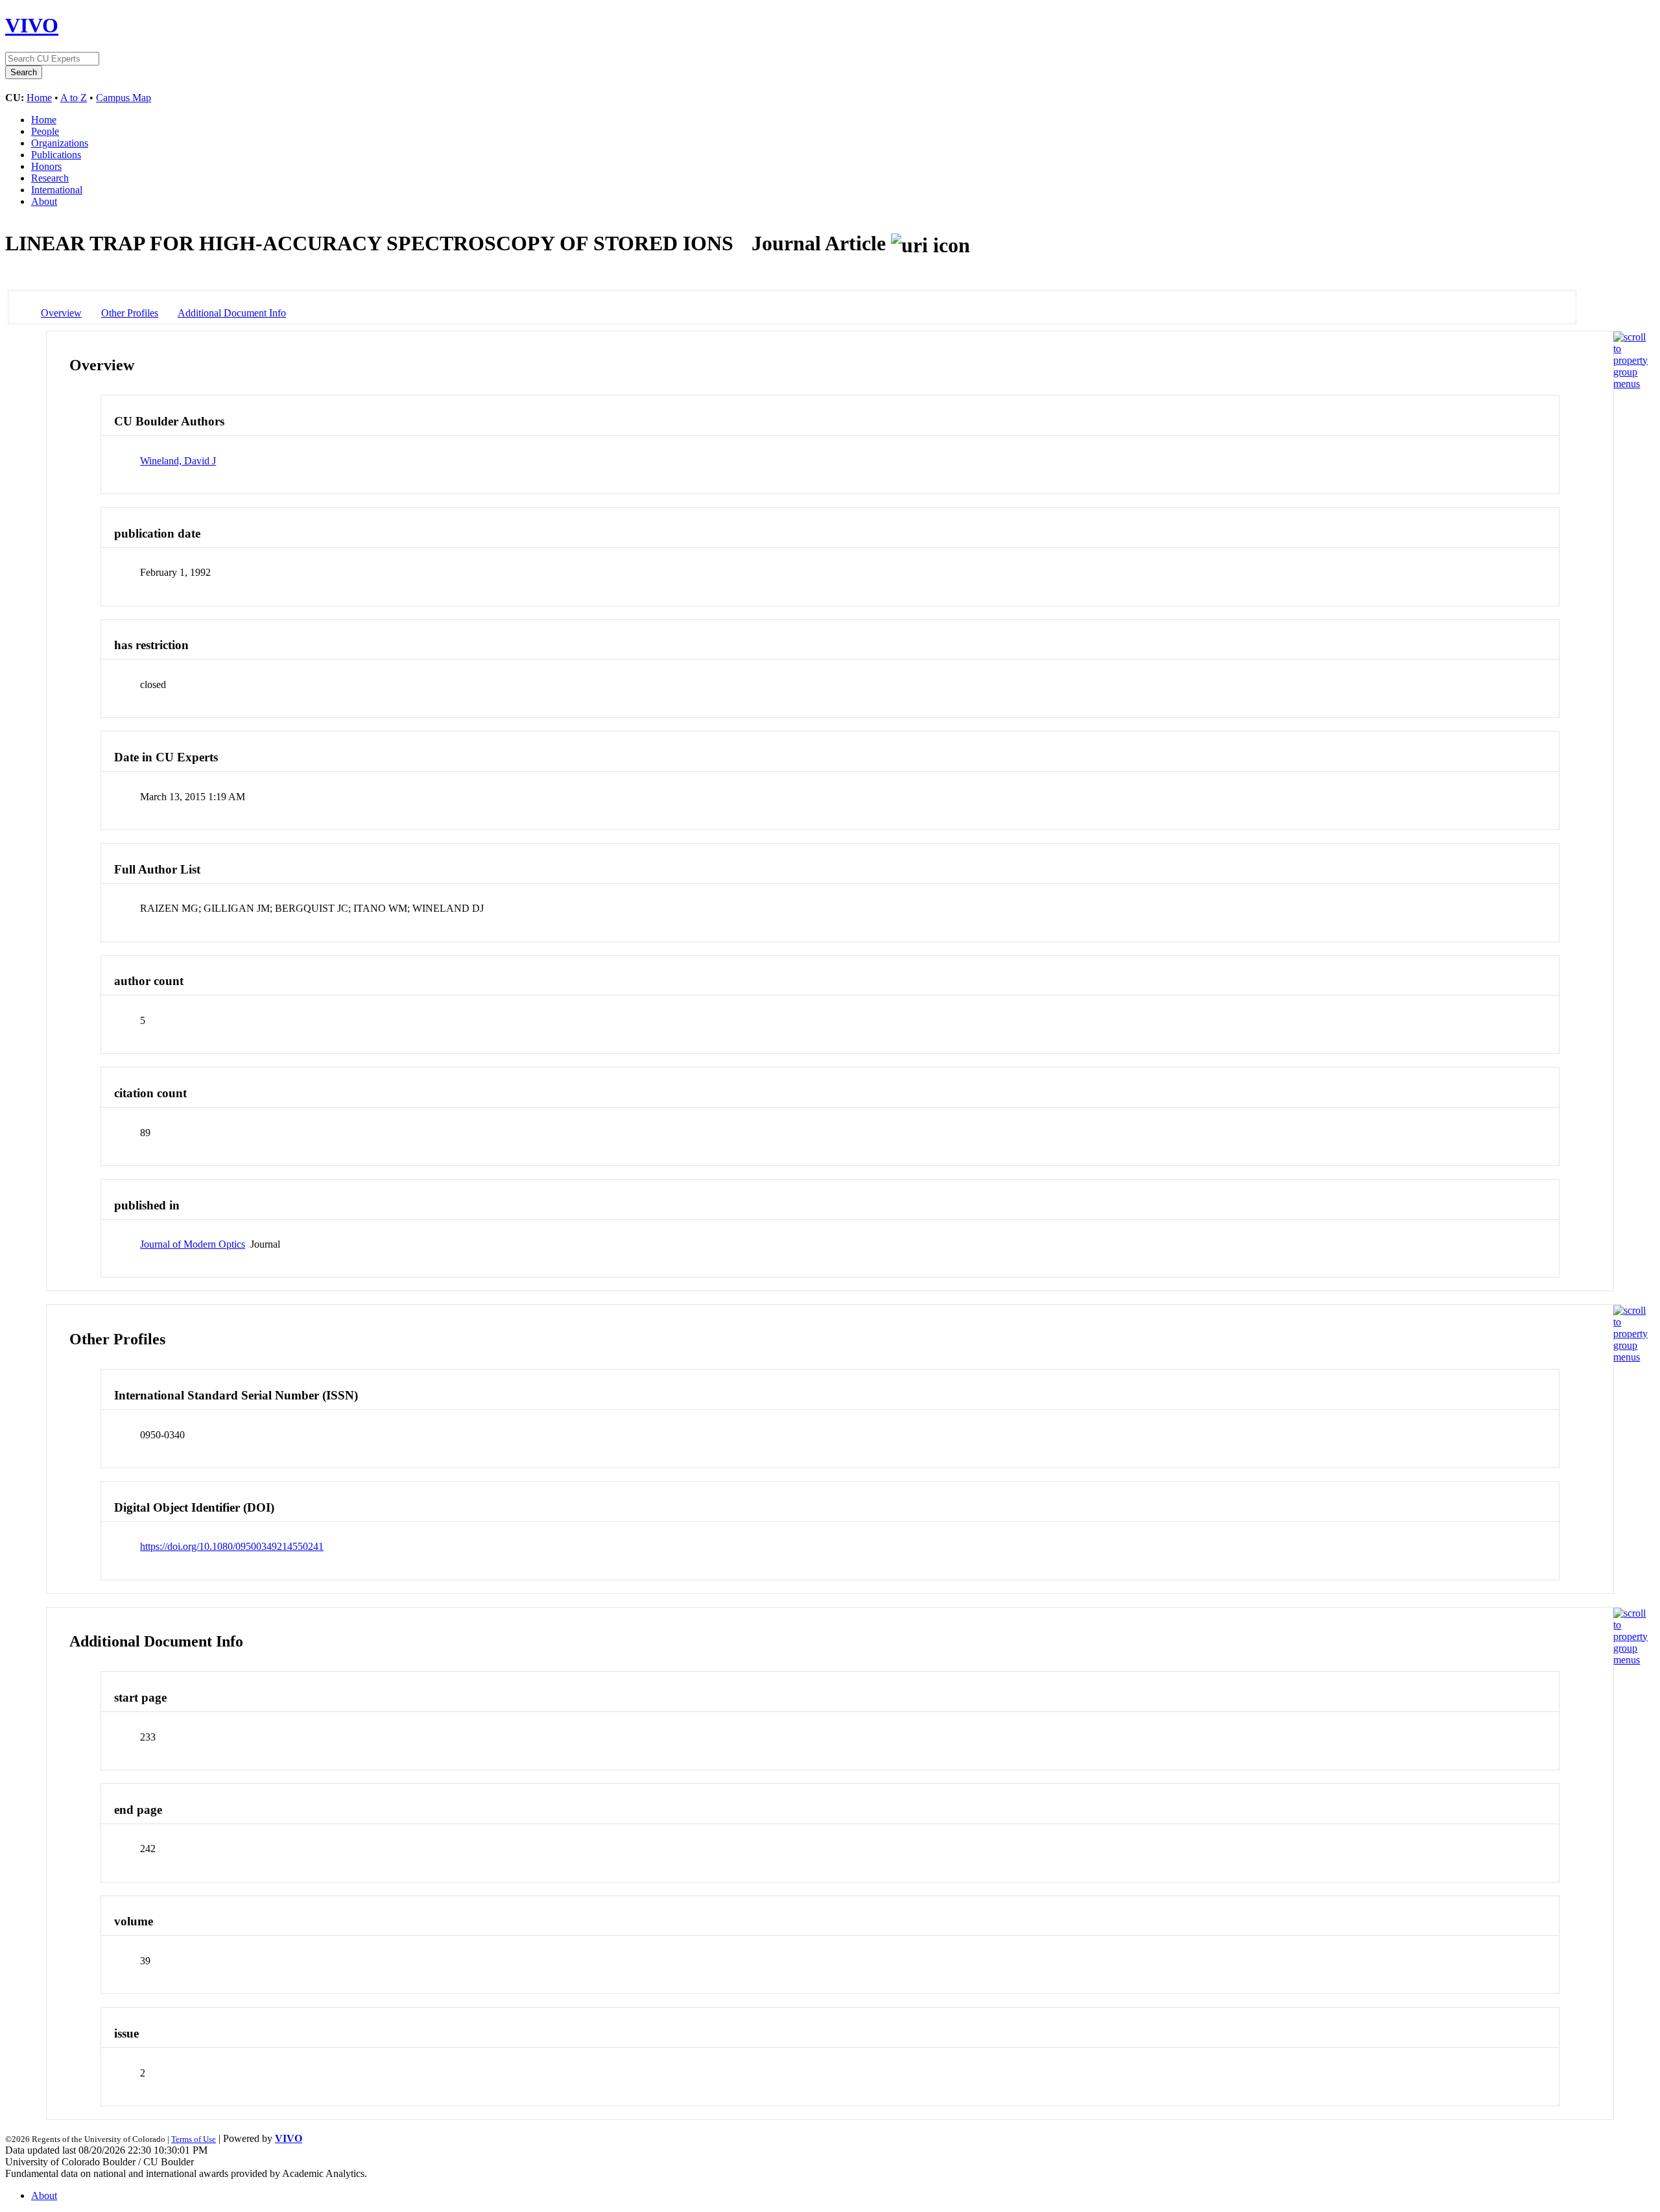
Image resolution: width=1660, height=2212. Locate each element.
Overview (61, 313)
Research (50, 178)
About (44, 201)
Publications (56, 155)
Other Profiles (130, 313)
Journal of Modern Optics (193, 1244)
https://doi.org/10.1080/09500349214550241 (232, 1546)
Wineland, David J (178, 461)
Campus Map (124, 98)
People (45, 131)
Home (39, 98)
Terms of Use (194, 2139)
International (57, 190)
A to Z (74, 98)
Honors (46, 166)
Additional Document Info (232, 313)
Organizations (60, 143)
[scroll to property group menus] (1630, 384)
